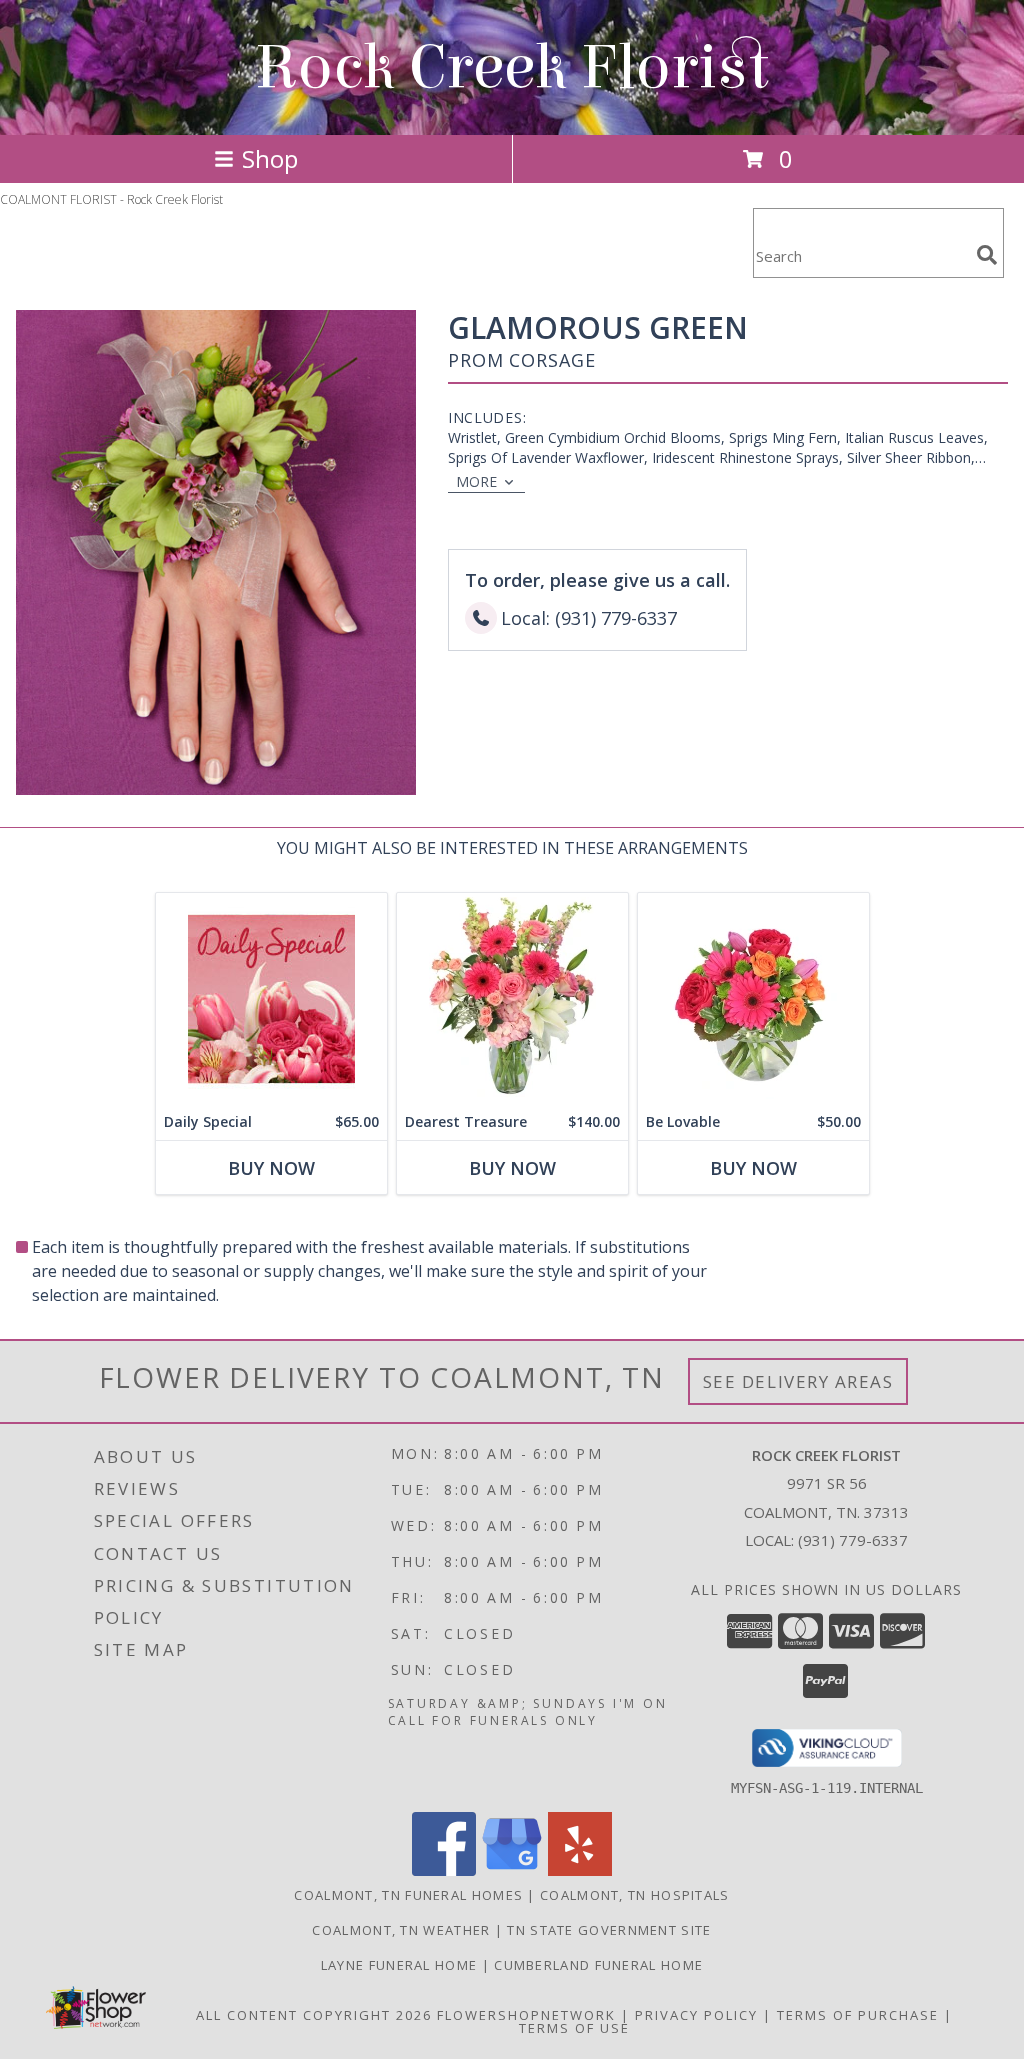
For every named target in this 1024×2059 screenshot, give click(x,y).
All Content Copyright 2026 (314, 2015)
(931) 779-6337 (853, 1540)
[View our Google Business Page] (512, 1870)
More (476, 481)
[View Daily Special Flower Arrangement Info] (271, 998)
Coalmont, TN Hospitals (635, 1895)
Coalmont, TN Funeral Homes (408, 1895)
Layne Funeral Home (401, 1965)
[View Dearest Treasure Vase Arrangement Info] (512, 998)
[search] (987, 255)
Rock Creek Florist (512, 67)
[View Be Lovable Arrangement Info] (753, 998)
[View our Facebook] (444, 1870)
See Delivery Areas (798, 1381)
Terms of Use (574, 2028)
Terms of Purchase (858, 2015)
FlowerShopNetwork (526, 2015)
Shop (270, 158)
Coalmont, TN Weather (401, 1930)
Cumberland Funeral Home (598, 1965)
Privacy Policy (696, 2015)
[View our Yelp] (580, 1870)
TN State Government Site (609, 1930)
